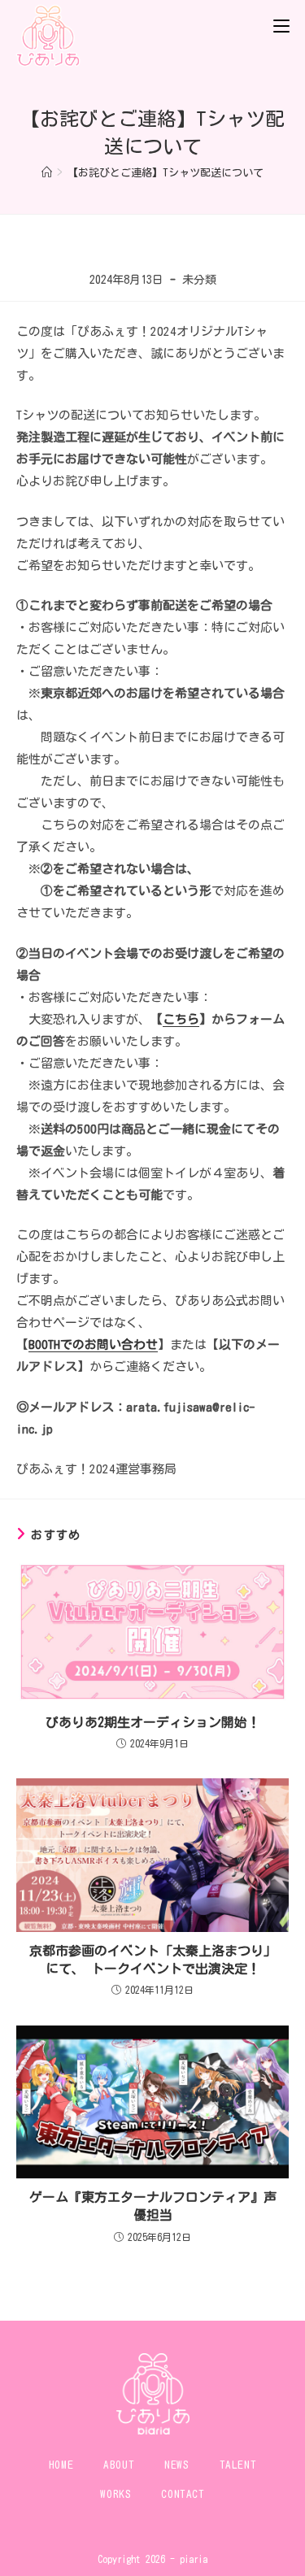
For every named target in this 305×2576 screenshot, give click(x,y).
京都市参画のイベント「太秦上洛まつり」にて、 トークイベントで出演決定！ (153, 1960)
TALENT (238, 2465)
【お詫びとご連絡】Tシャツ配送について (166, 173)
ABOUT (119, 2465)
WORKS (115, 2494)
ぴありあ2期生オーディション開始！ (153, 1722)
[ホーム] (47, 173)
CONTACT (183, 2494)
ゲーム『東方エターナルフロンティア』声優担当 (153, 2206)
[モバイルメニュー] (281, 24)
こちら (181, 1019)
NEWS (176, 2465)
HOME (61, 2465)
